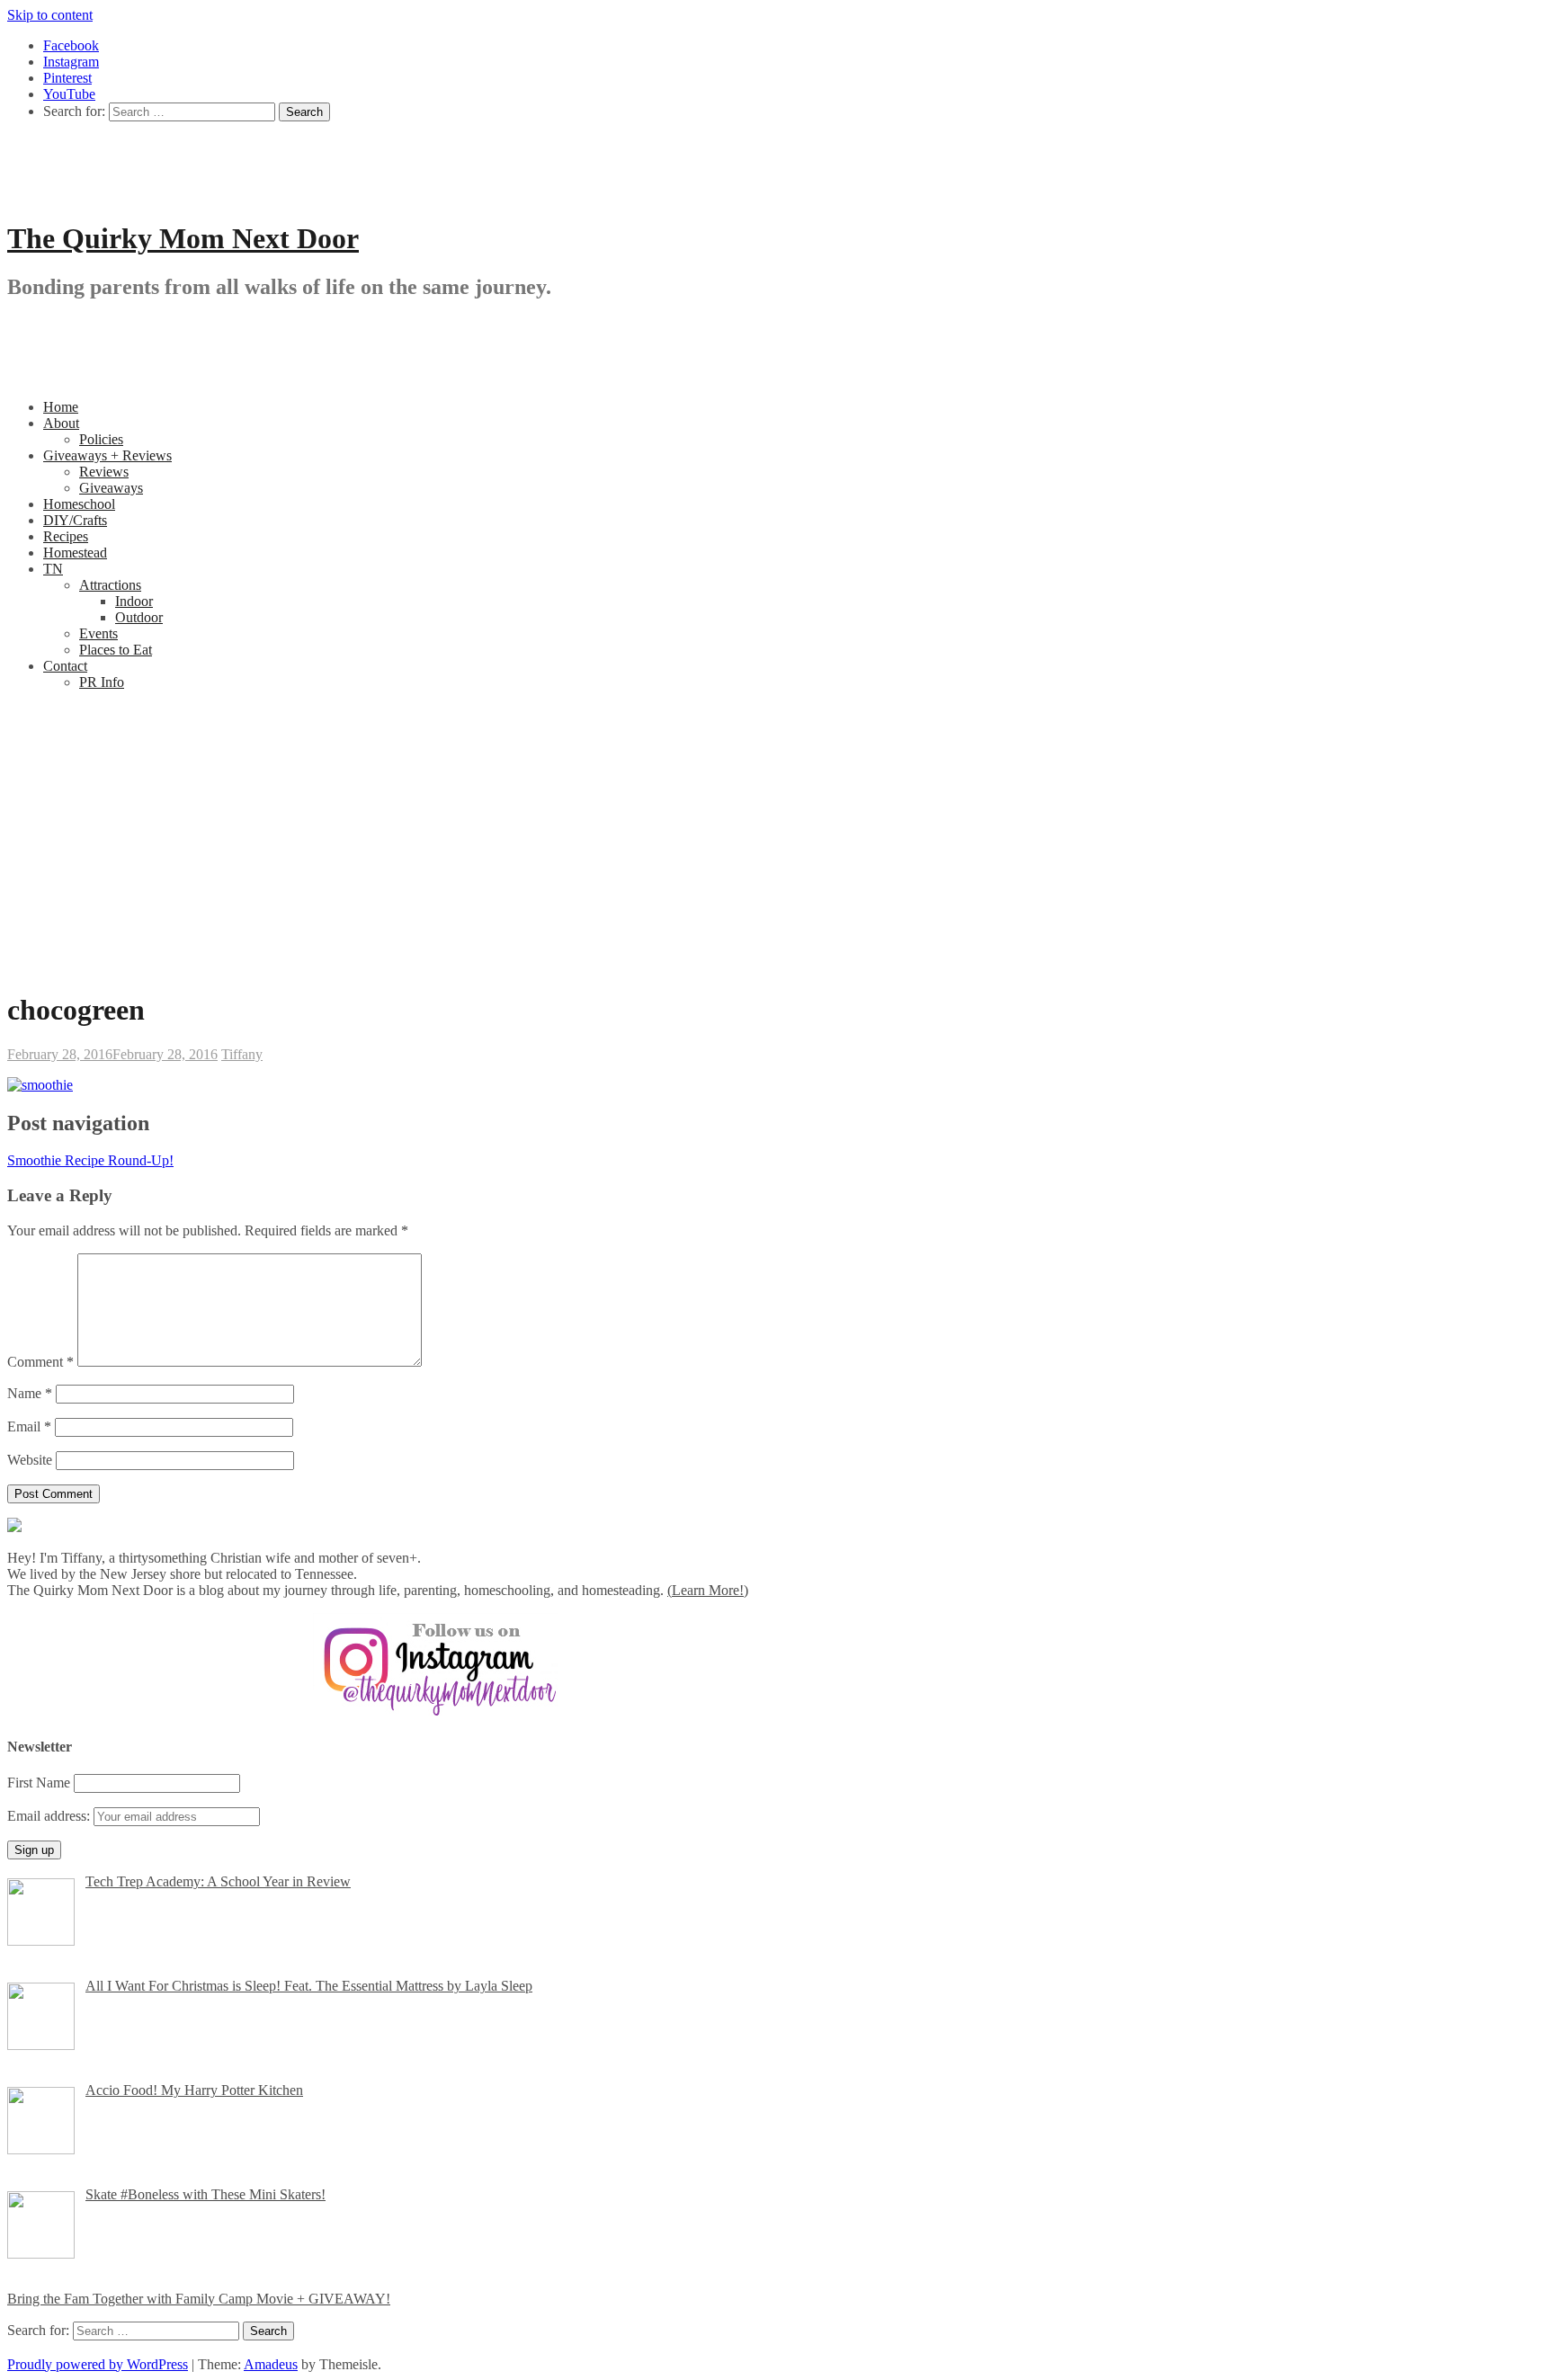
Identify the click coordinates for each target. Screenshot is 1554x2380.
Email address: (50, 1816)
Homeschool (79, 504)
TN (53, 569)
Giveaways (111, 488)
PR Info (102, 682)
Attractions (110, 585)
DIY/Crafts (75, 520)
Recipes (66, 536)
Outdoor (139, 617)
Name (30, 1393)
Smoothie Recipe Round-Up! (90, 1160)
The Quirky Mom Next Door (183, 238)
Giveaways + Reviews (107, 455)
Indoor (134, 601)
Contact (65, 666)
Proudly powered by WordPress (98, 2364)
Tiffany (242, 1054)
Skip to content (50, 15)
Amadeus (271, 2364)
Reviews (104, 472)
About (61, 423)
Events (98, 633)
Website (30, 1460)
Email (29, 1426)
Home (61, 407)
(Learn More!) (708, 1590)
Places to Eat (116, 650)
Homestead (75, 553)
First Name (39, 1783)
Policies (101, 439)
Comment (40, 1362)
